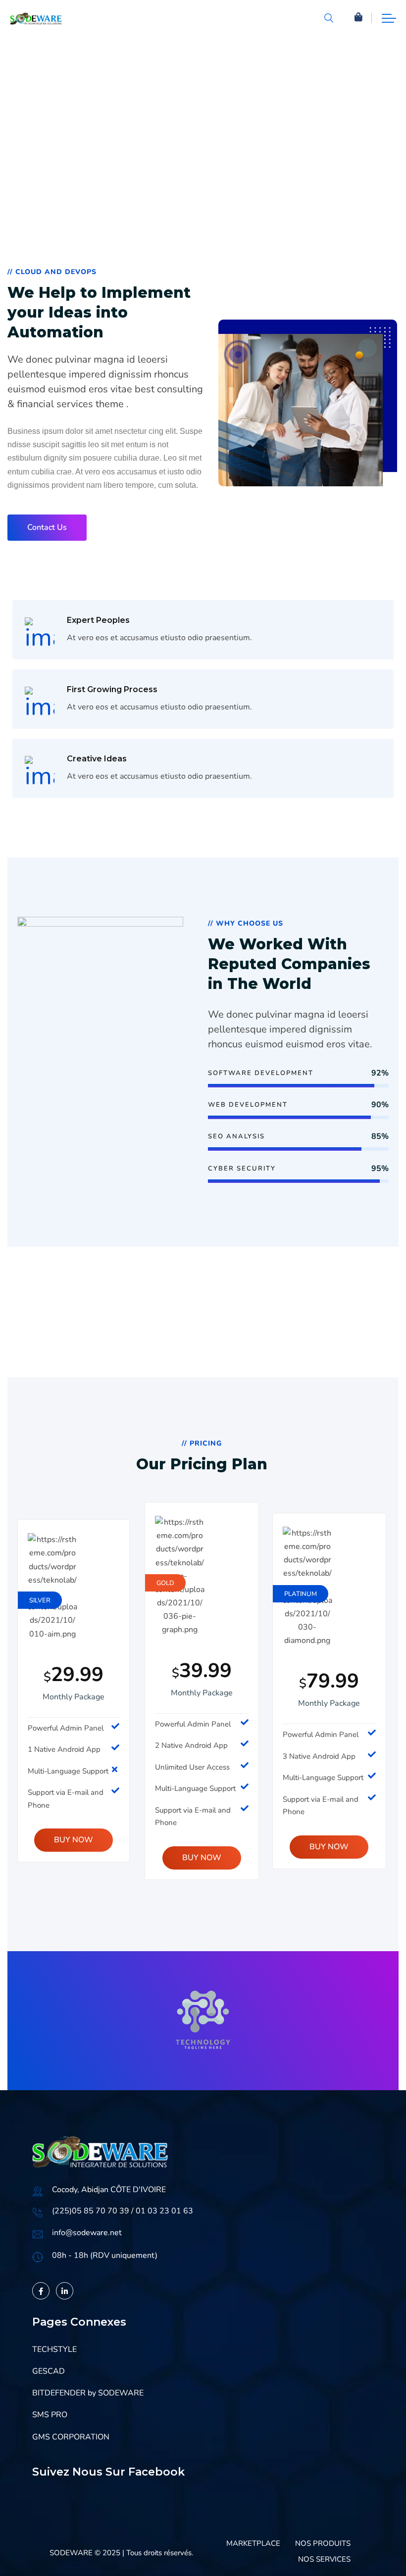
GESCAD (49, 2371)
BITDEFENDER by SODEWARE (88, 2393)
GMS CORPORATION (71, 2437)
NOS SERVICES (324, 2559)
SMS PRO (50, 2415)
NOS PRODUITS (323, 2543)
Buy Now (74, 1840)
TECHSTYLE (54, 2349)
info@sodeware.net (87, 2233)
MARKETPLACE (253, 2543)
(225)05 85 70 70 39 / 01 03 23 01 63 (123, 2211)
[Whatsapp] (378, 2550)
